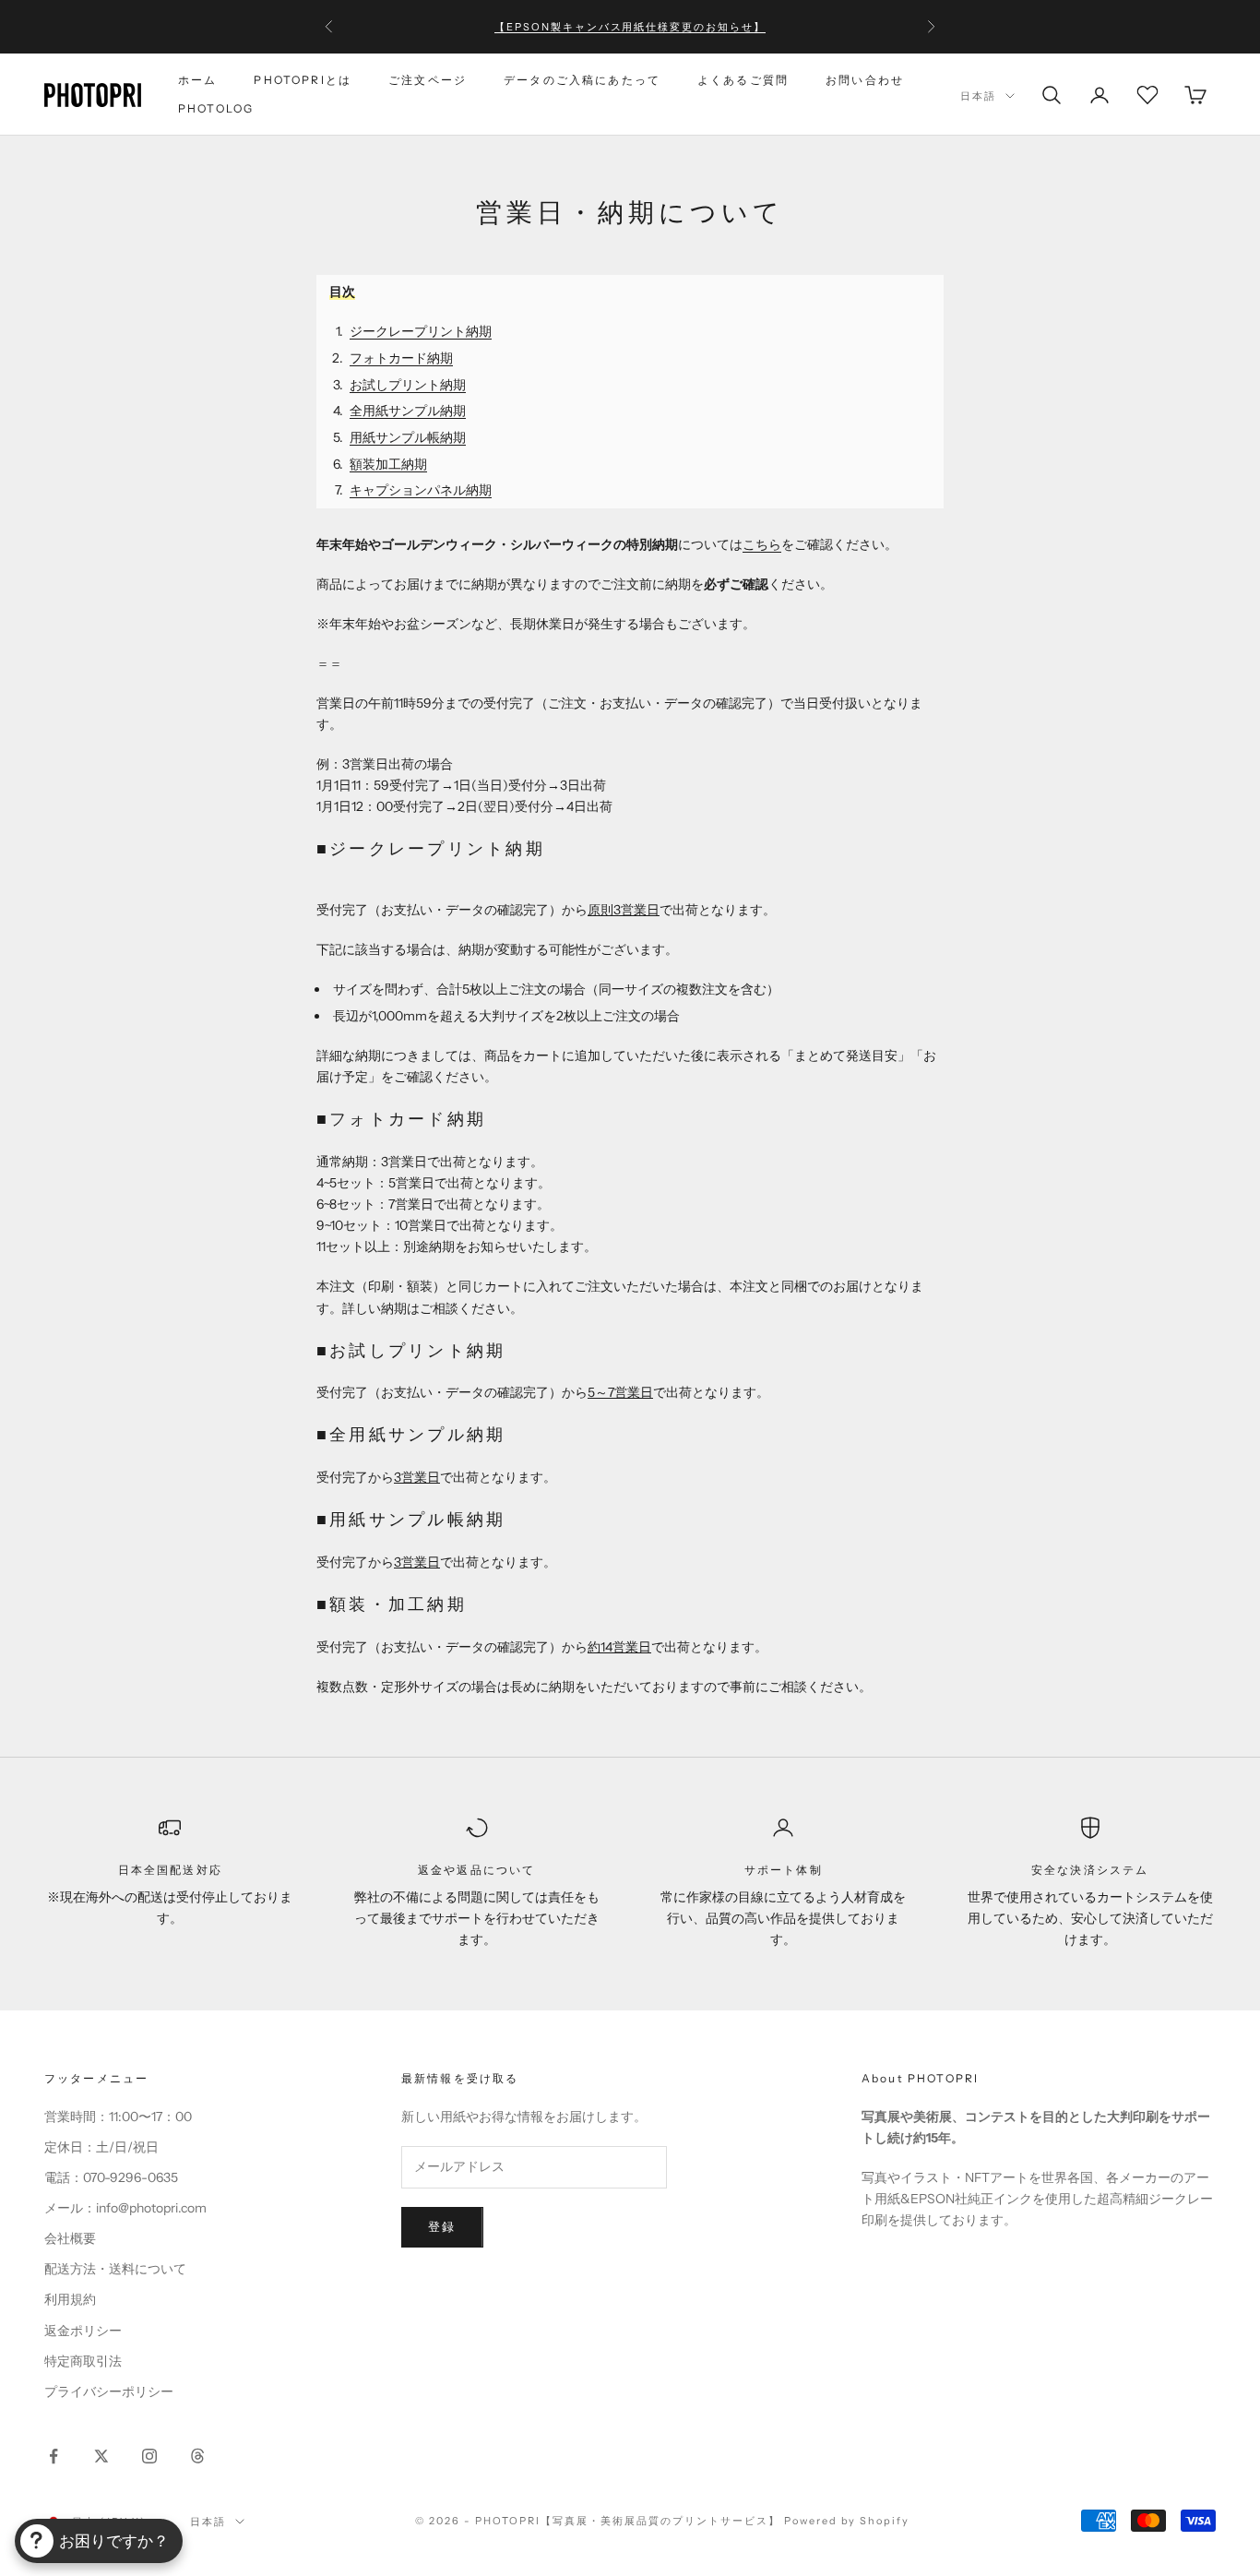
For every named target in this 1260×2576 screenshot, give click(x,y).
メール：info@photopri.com (125, 2208)
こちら (762, 544)
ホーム (197, 80)
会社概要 (70, 2238)
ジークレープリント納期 (421, 331)
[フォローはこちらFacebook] (53, 2456)
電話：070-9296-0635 (111, 2177)
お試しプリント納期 (408, 385)
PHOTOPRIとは (303, 80)
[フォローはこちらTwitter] (101, 2456)
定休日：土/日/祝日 (101, 2147)
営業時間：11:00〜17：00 (118, 2117)
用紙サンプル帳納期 (408, 437)
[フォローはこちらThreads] (197, 2456)
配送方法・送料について (115, 2269)
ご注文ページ (428, 80)
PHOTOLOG (216, 108)
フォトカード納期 (401, 358)
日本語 (978, 96)
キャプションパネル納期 (421, 490)
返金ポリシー (83, 2331)
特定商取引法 (83, 2361)
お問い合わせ (865, 80)
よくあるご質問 (743, 80)
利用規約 (70, 2299)
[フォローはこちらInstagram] (149, 2456)
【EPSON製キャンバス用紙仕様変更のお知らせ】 (630, 27)
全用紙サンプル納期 (408, 411)
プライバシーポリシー (109, 2391)
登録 (442, 2226)
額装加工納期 (388, 464)
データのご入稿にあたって (582, 80)
